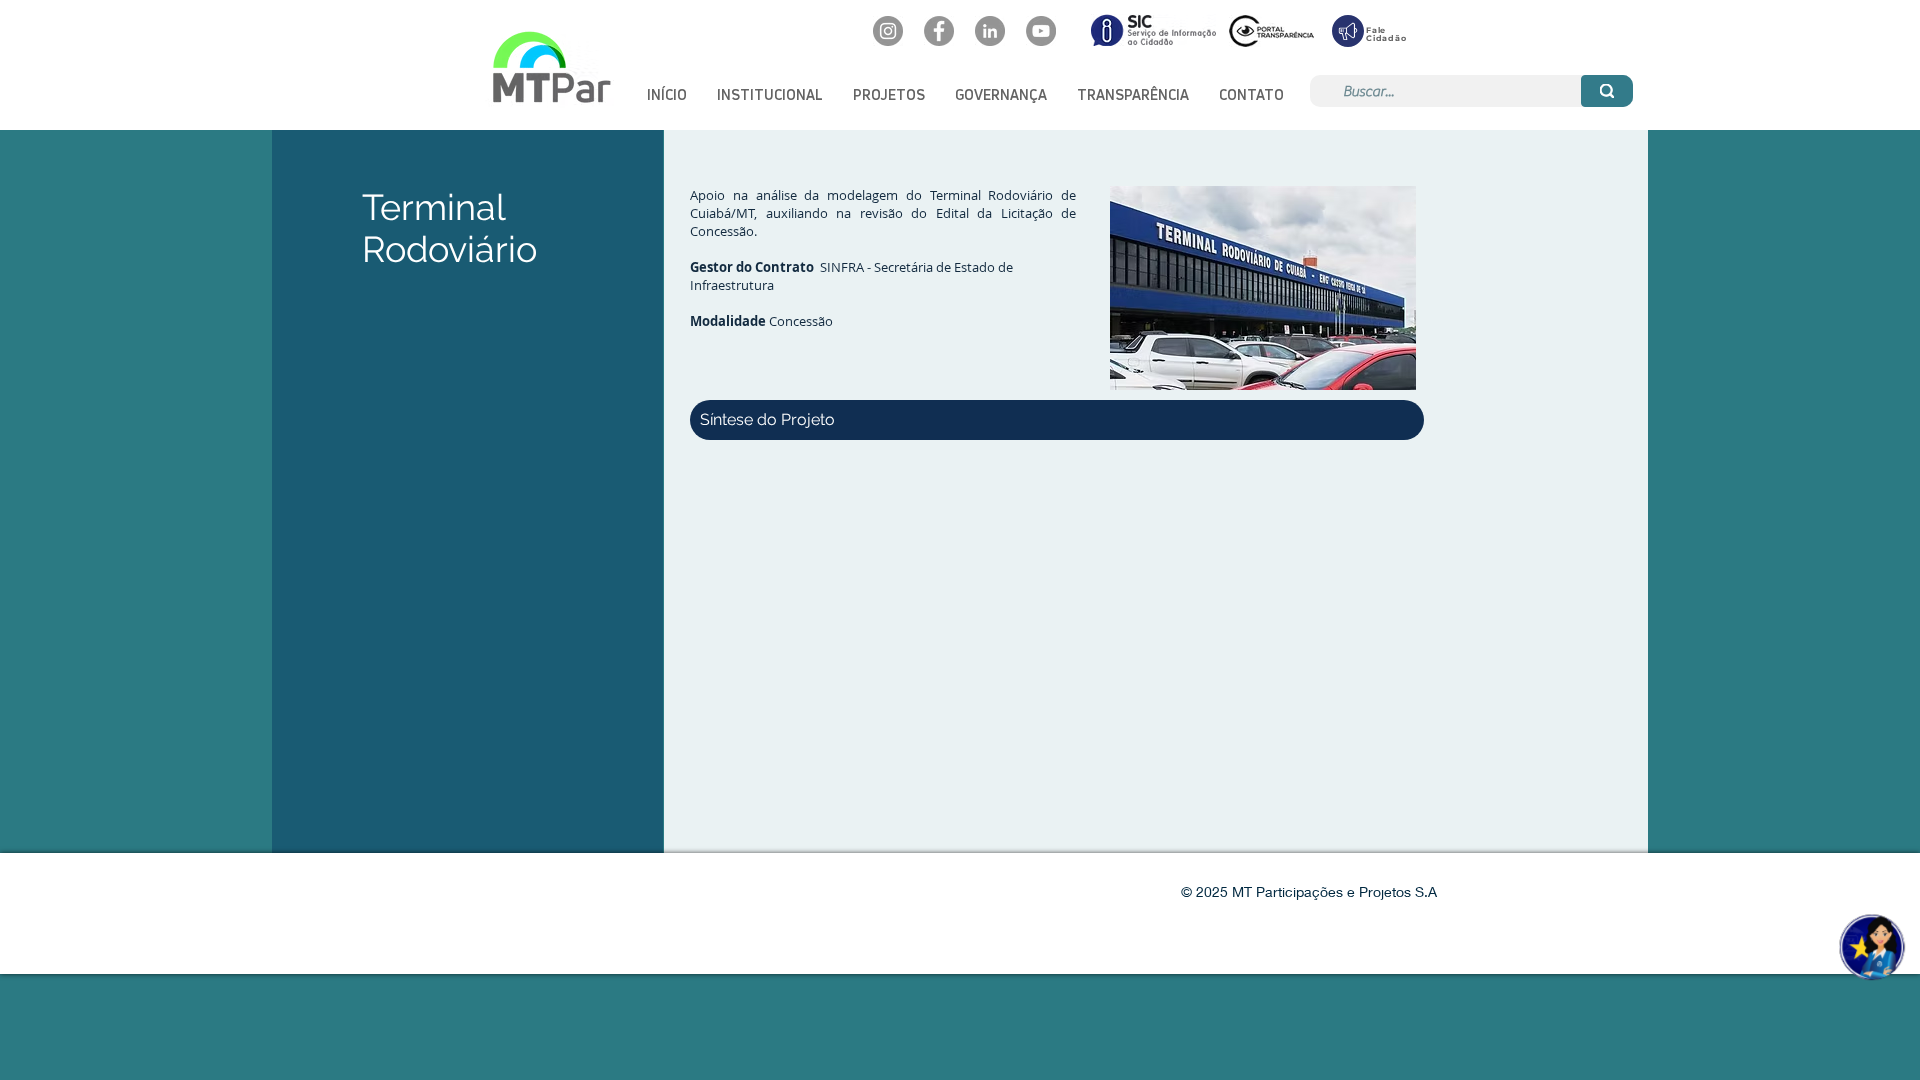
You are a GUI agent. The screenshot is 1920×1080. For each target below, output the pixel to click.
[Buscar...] (1607, 91)
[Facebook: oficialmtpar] (939, 31)
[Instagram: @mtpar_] (888, 31)
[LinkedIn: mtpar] (990, 31)
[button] (770, 94)
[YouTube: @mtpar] (1041, 31)
